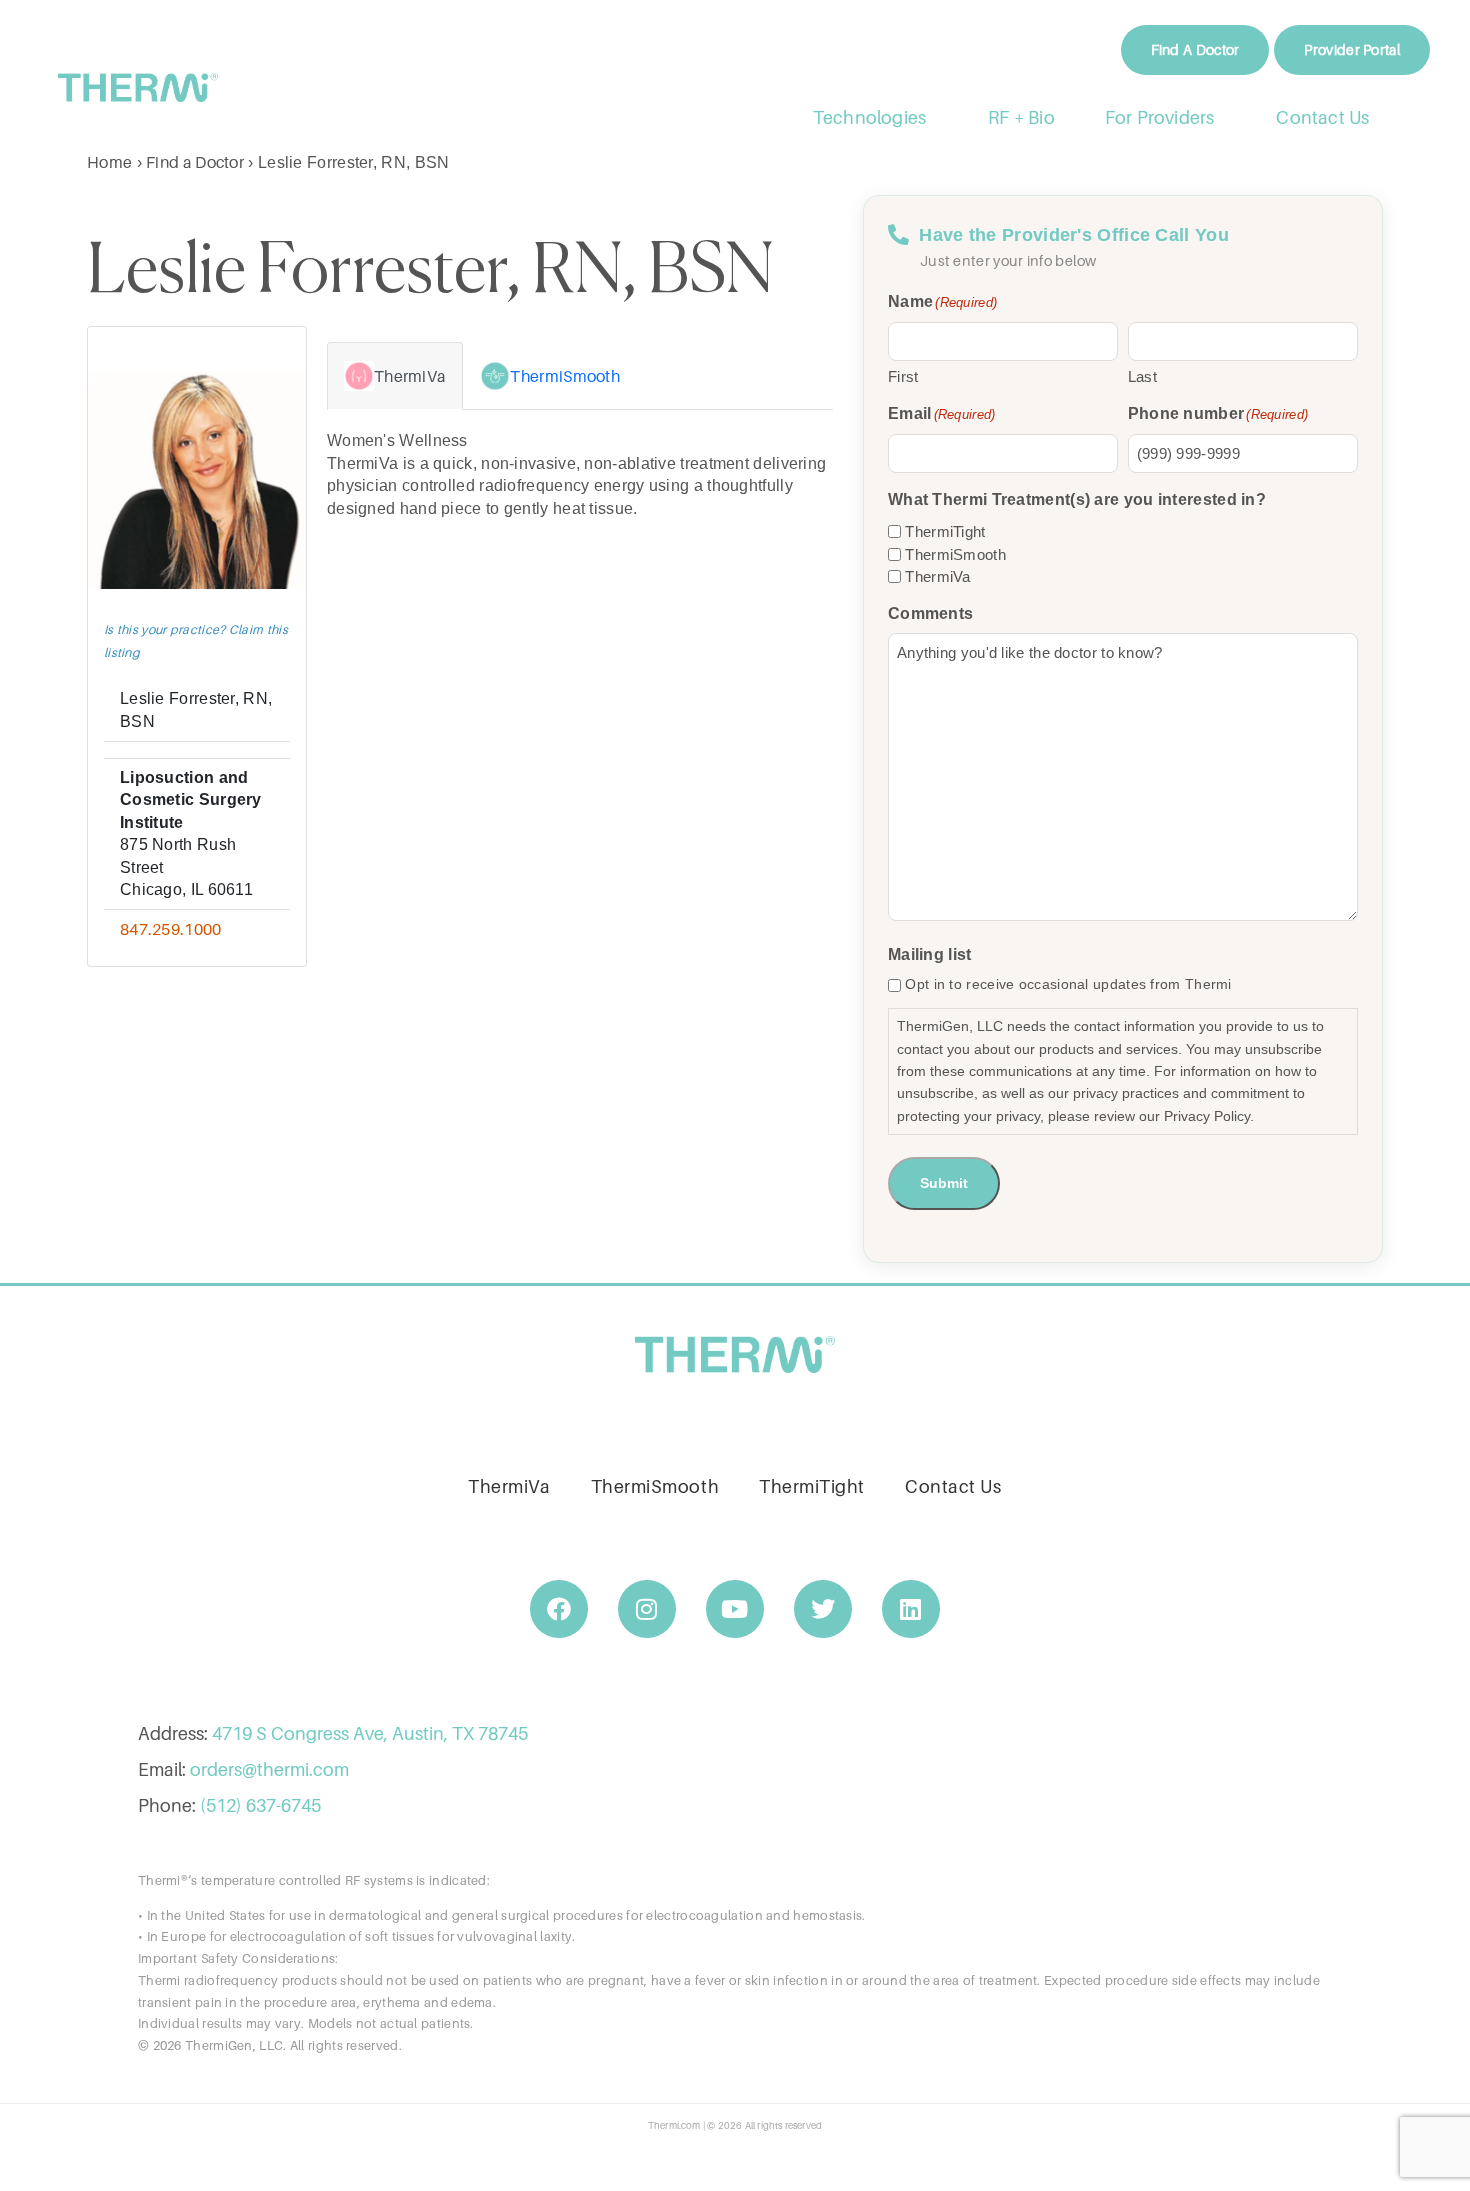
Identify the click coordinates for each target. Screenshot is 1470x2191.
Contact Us (1323, 117)
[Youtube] (735, 1609)
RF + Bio (1021, 117)
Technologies (869, 117)
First (903, 376)
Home (109, 162)
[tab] (395, 376)
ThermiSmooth (955, 554)
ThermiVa (937, 576)
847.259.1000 (171, 929)
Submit (944, 1183)
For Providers (1160, 117)
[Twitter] (823, 1609)
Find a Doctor (195, 162)
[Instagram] (647, 1609)
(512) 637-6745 (260, 1805)
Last (1142, 376)
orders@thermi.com (269, 1769)
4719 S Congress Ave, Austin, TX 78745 (370, 1733)
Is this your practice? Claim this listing (196, 640)
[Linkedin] (911, 1609)
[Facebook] (559, 1609)
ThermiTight (945, 531)
